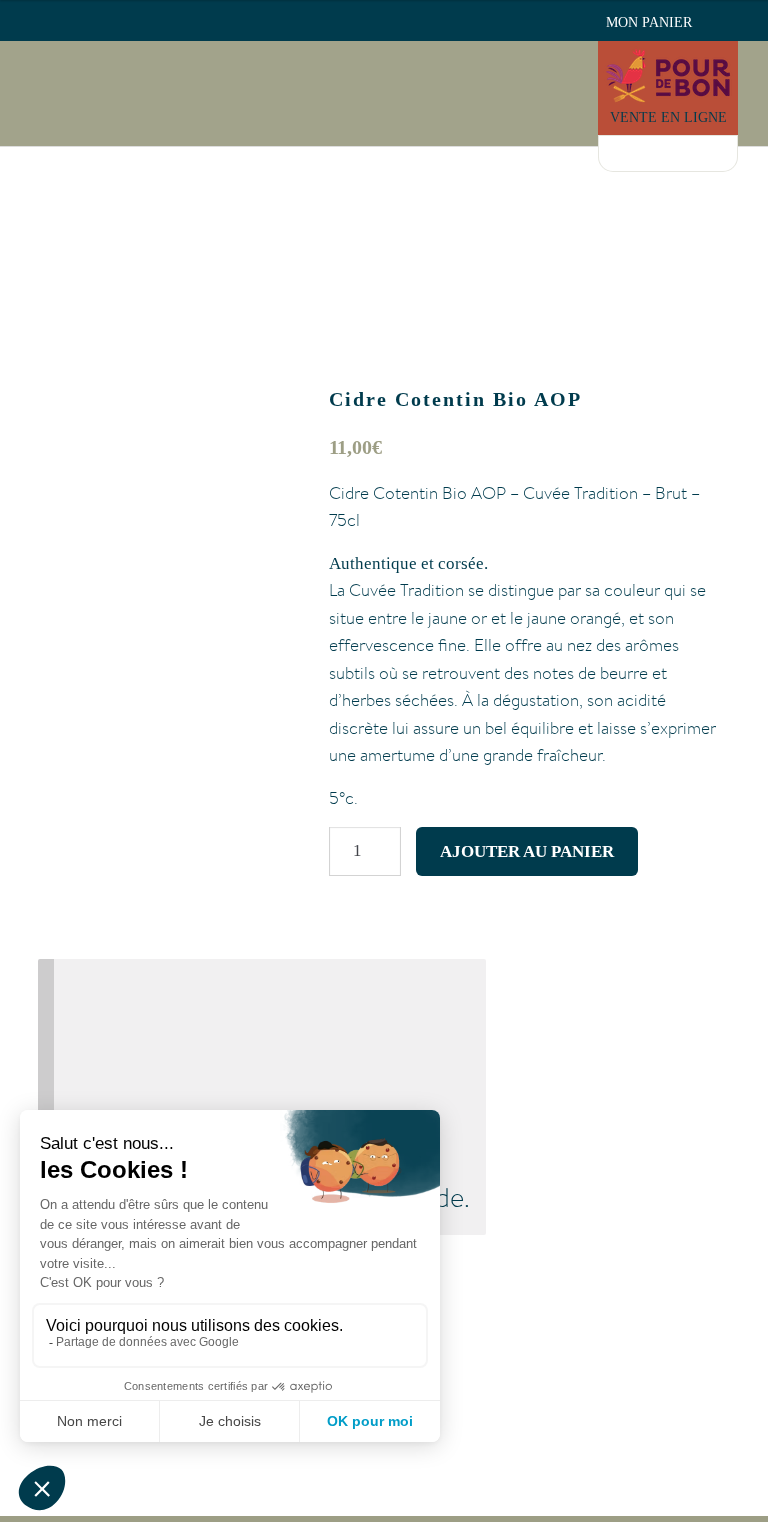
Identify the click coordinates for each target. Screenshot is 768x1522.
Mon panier (649, 22)
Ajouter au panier (527, 851)
